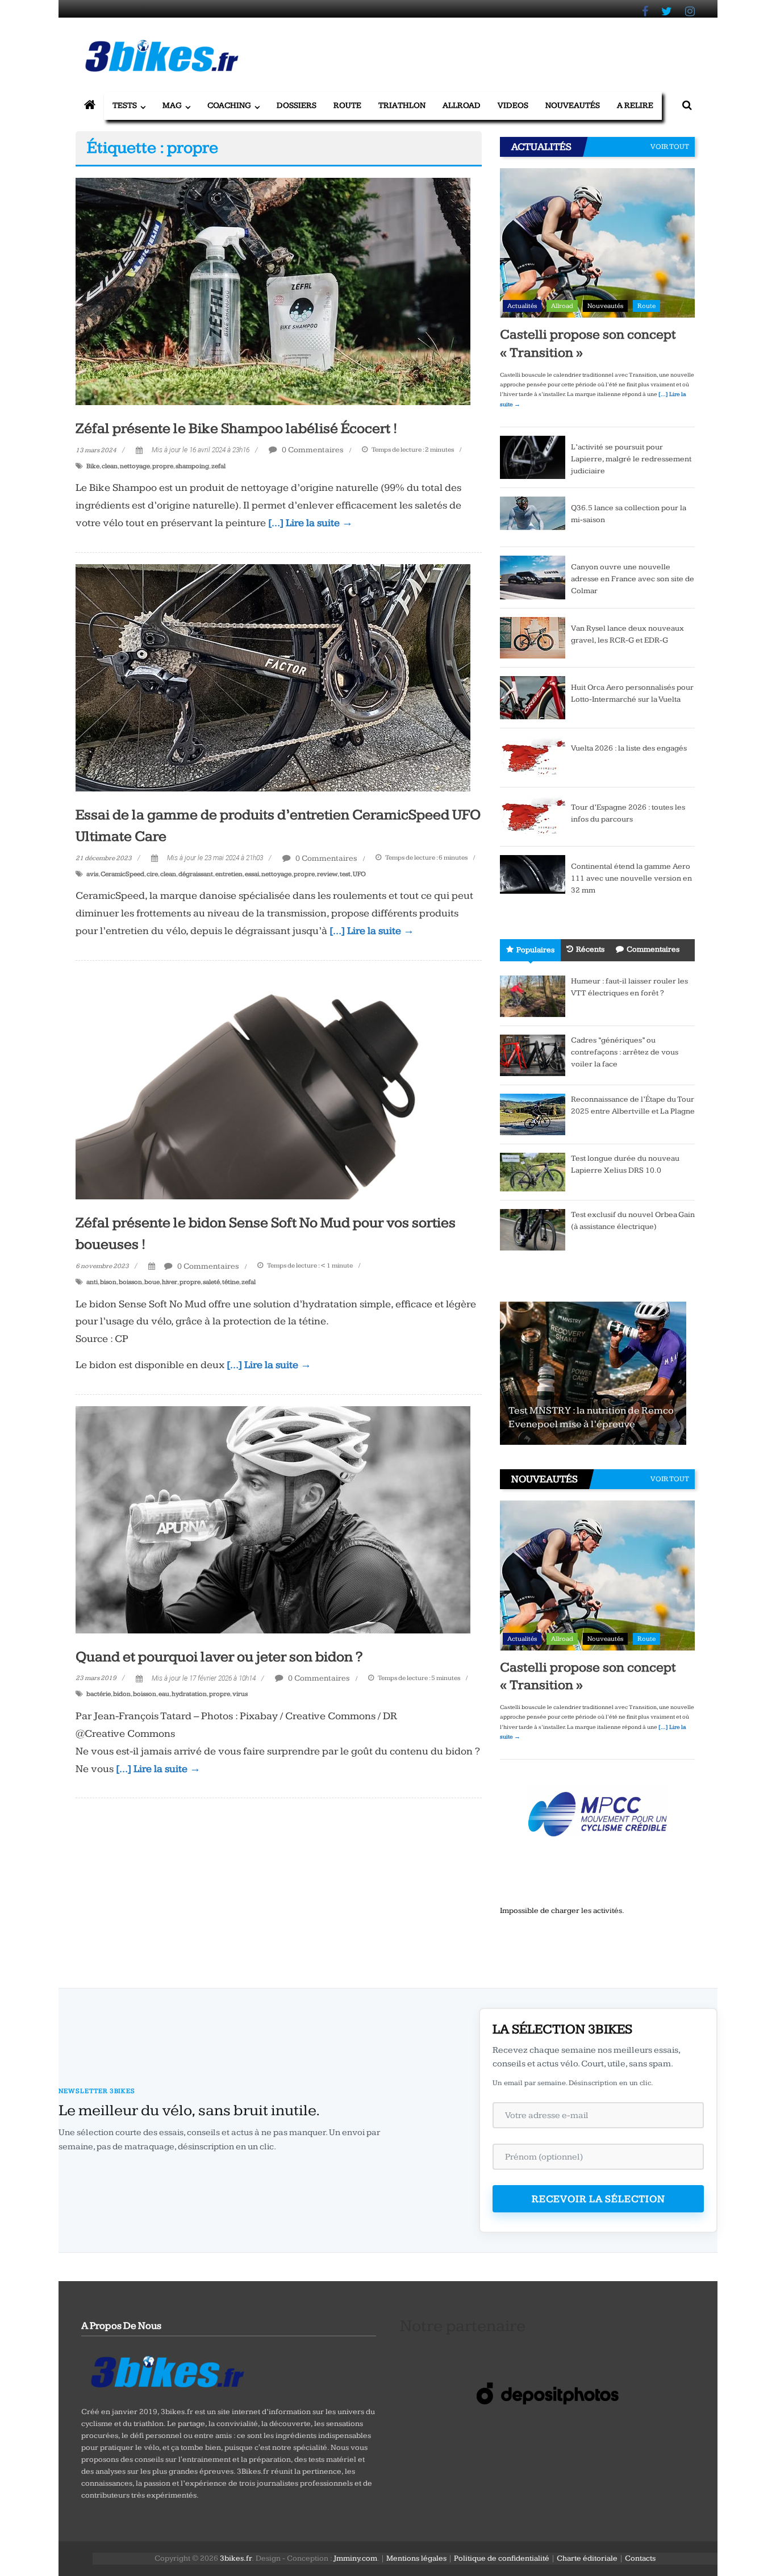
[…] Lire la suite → (310, 523)
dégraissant (196, 874)
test (345, 874)
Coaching (229, 105)
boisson (130, 1282)
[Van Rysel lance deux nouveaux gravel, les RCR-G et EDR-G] (533, 637)
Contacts (640, 2558)
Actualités (522, 306)
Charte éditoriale (587, 2558)
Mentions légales (416, 2558)
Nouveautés (573, 105)
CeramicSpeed (122, 874)
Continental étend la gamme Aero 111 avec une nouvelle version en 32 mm (631, 878)
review (327, 874)
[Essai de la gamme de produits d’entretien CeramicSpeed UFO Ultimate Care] (273, 677)
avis (92, 874)
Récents (590, 949)
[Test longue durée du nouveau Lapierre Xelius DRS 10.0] (533, 1172)
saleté (211, 1282)
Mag (172, 105)
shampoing (192, 466)
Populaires (535, 950)
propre (163, 466)
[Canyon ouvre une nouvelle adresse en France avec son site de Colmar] (533, 577)
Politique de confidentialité (502, 2558)
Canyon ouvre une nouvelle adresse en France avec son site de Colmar (633, 579)
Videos (513, 105)
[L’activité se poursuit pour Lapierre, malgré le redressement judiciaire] (533, 457)
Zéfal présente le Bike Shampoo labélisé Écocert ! (237, 429)
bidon (122, 1694)
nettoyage (135, 466)
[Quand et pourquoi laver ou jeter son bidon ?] (273, 1519)
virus (240, 1694)
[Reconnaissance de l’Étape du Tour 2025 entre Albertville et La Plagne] (533, 1114)
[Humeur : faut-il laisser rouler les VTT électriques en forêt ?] (533, 996)
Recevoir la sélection (598, 2199)
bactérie (99, 1694)
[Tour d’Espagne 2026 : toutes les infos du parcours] (533, 816)
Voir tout (670, 147)
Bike (93, 466)
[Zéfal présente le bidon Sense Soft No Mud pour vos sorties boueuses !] (273, 1085)
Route (347, 105)
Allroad (462, 105)
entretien (229, 874)
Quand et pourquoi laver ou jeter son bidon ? (219, 1657)
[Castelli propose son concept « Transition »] (597, 243)
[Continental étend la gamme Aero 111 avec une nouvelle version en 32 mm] (533, 874)
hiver (170, 1282)
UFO (359, 874)
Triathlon (402, 105)
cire (152, 874)
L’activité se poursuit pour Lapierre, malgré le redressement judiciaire (631, 459)
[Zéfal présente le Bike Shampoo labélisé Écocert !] (273, 291)
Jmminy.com (355, 2558)
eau (164, 1694)
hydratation (189, 1694)
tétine (231, 1282)
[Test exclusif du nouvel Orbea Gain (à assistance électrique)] (533, 1229)
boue (152, 1282)
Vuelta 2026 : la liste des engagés (629, 748)
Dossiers (297, 105)
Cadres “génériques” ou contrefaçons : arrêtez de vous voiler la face (625, 1052)
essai (252, 874)
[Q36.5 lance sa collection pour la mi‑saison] (533, 517)
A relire (635, 105)
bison (108, 1282)
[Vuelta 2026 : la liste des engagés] (533, 757)
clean (110, 466)
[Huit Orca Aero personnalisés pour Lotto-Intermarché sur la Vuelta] (533, 697)
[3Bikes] (166, 2370)
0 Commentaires (312, 450)
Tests (125, 105)
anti (92, 1282)
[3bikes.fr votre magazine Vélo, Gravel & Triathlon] (90, 106)
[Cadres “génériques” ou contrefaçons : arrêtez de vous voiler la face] (533, 1055)
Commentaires (653, 949)
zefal (218, 466)
